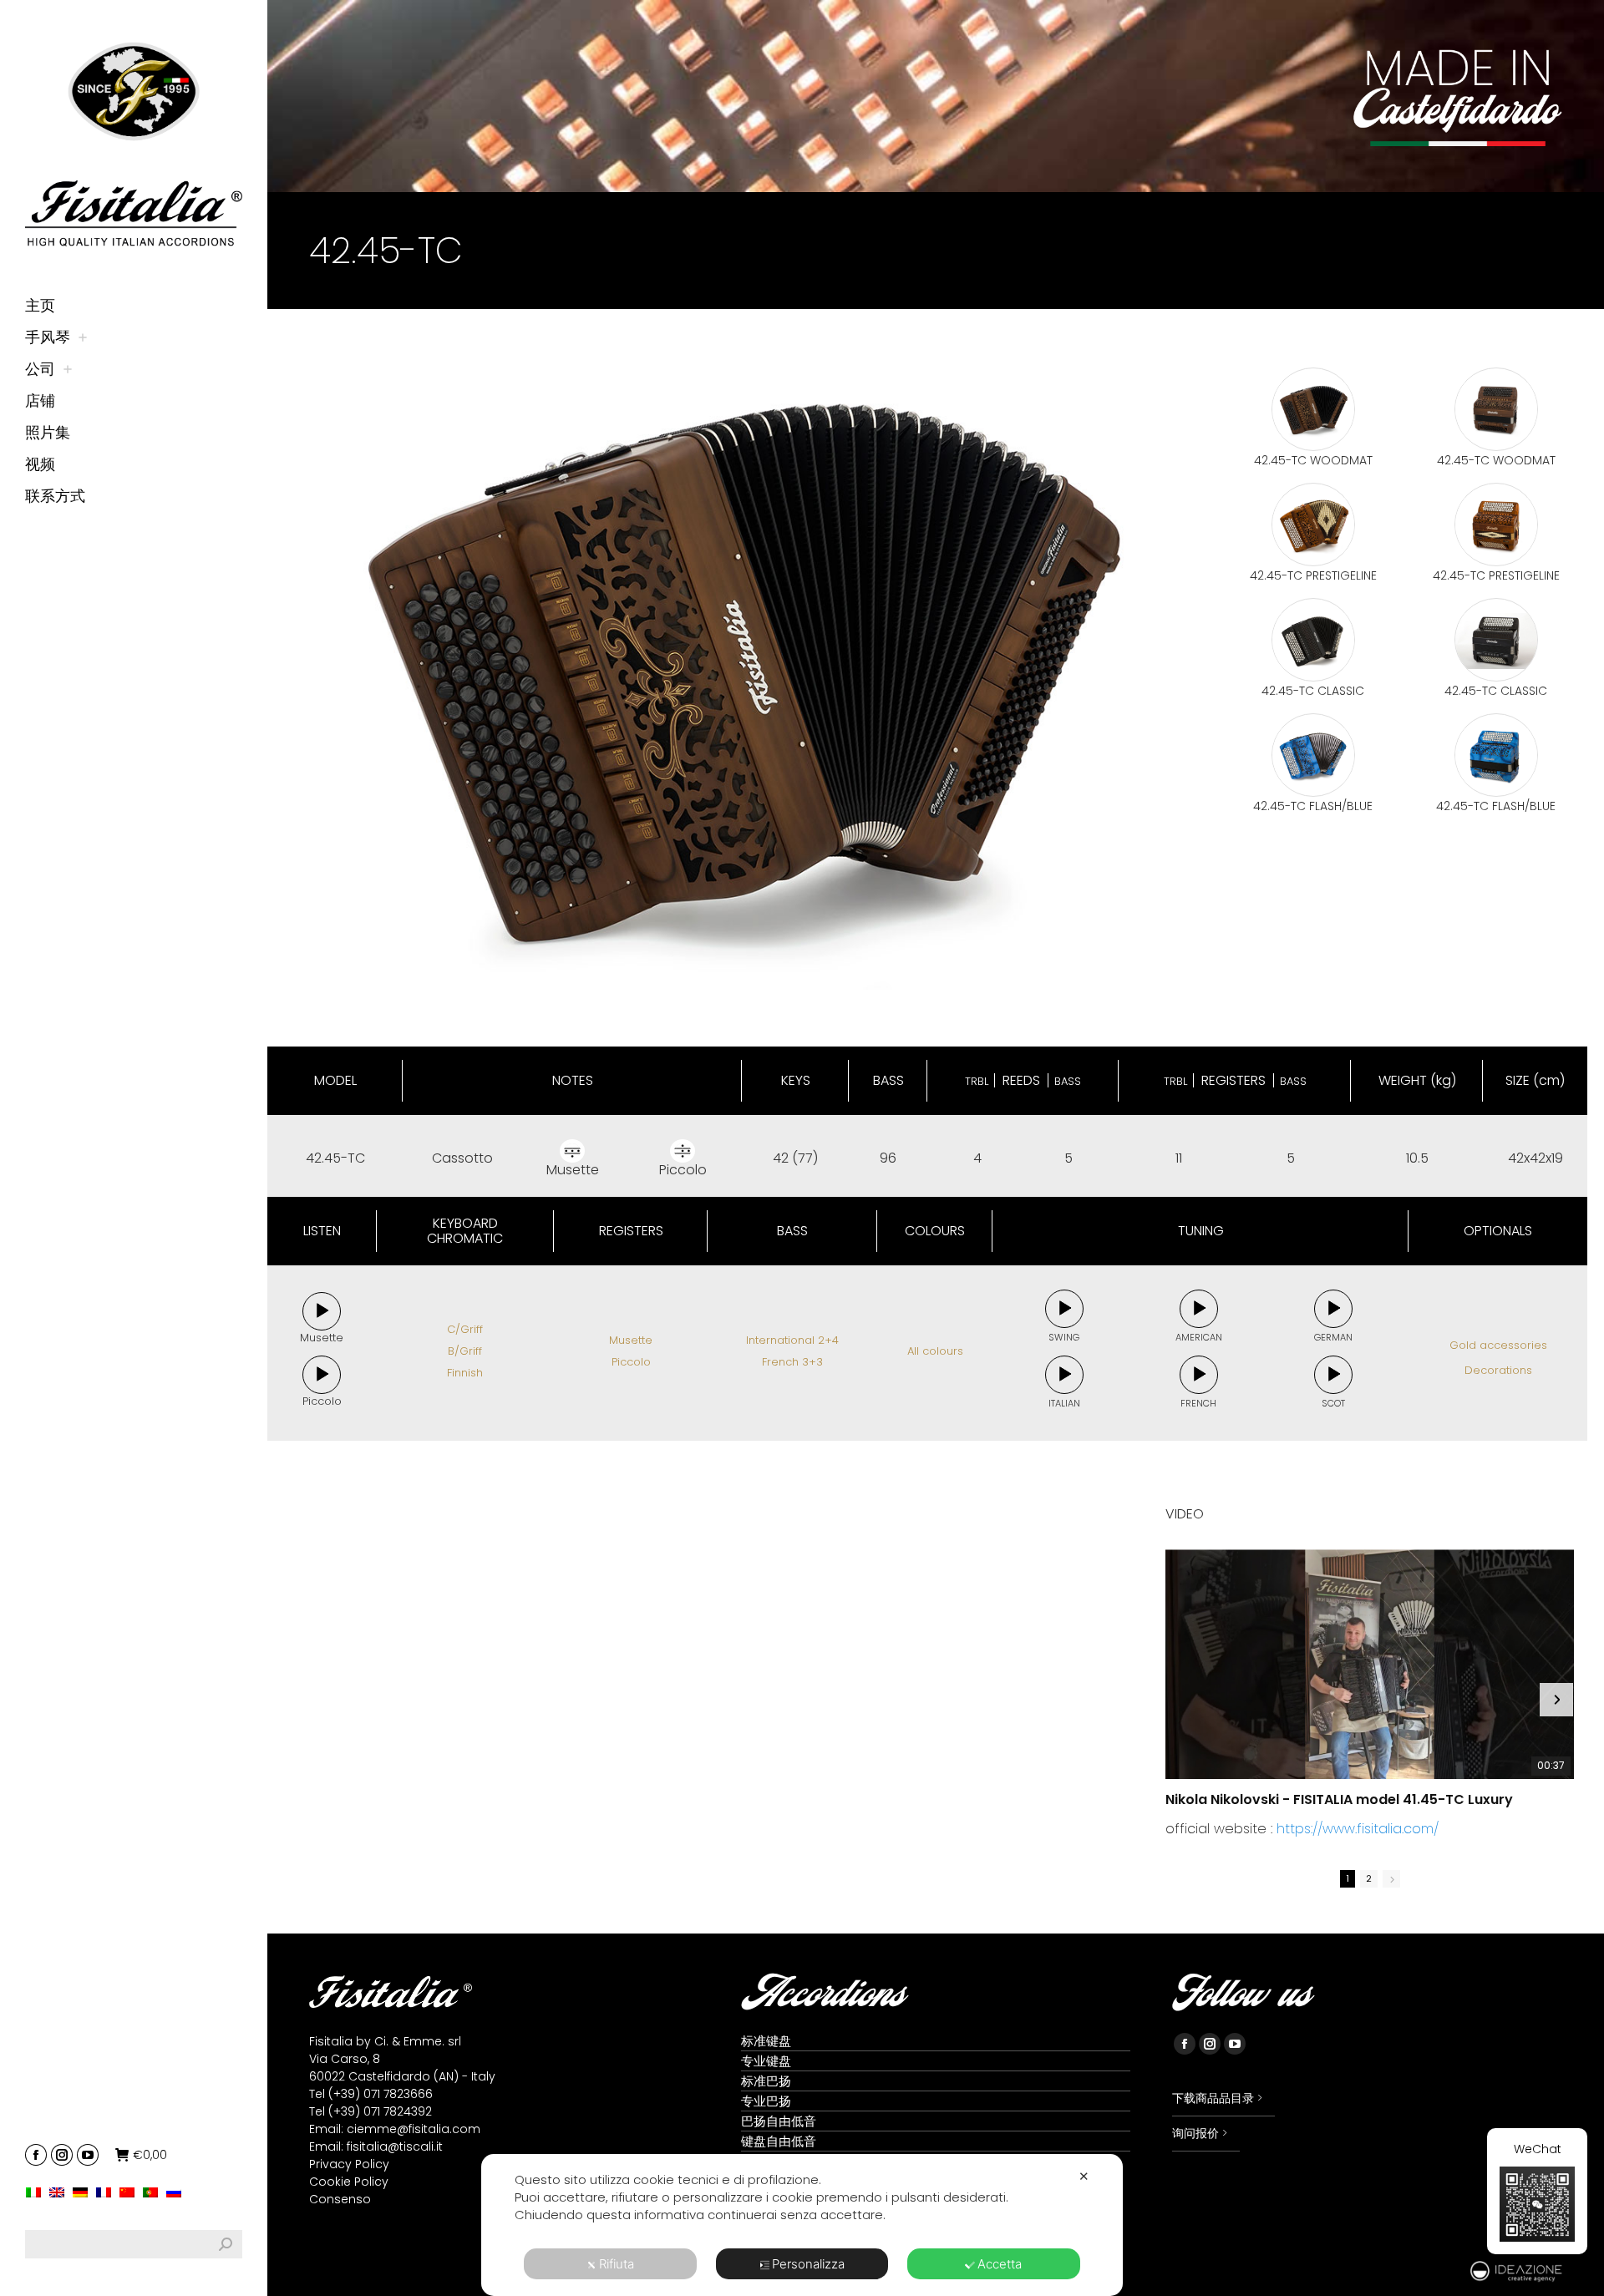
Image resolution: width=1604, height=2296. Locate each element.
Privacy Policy (349, 2164)
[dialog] (802, 2225)
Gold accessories (1498, 1345)
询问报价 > (1200, 2133)
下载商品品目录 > (1217, 2098)
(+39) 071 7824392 (380, 2111)
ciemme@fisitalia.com (414, 2129)
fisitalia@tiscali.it (395, 2146)
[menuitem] (38, 2192)
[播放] (322, 1312)
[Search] (226, 2244)
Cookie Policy (349, 2182)
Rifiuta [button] (617, 2264)
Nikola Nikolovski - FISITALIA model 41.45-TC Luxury (1339, 1800)
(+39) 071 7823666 (381, 2094)
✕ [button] (1084, 2176)
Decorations (1498, 1370)
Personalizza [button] (808, 2264)
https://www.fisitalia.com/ (1358, 1829)
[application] (322, 1311)
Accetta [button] (1000, 2264)
